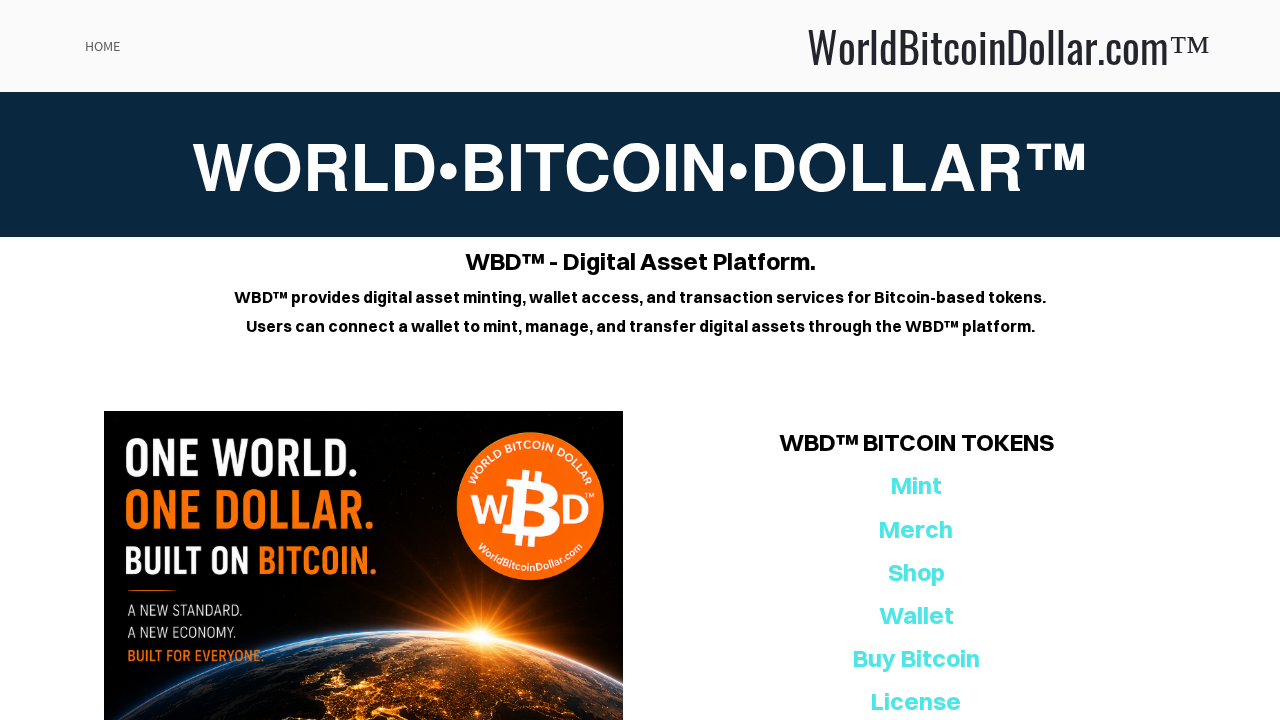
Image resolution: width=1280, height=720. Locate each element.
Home (102, 46)
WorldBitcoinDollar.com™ (748, 46)
